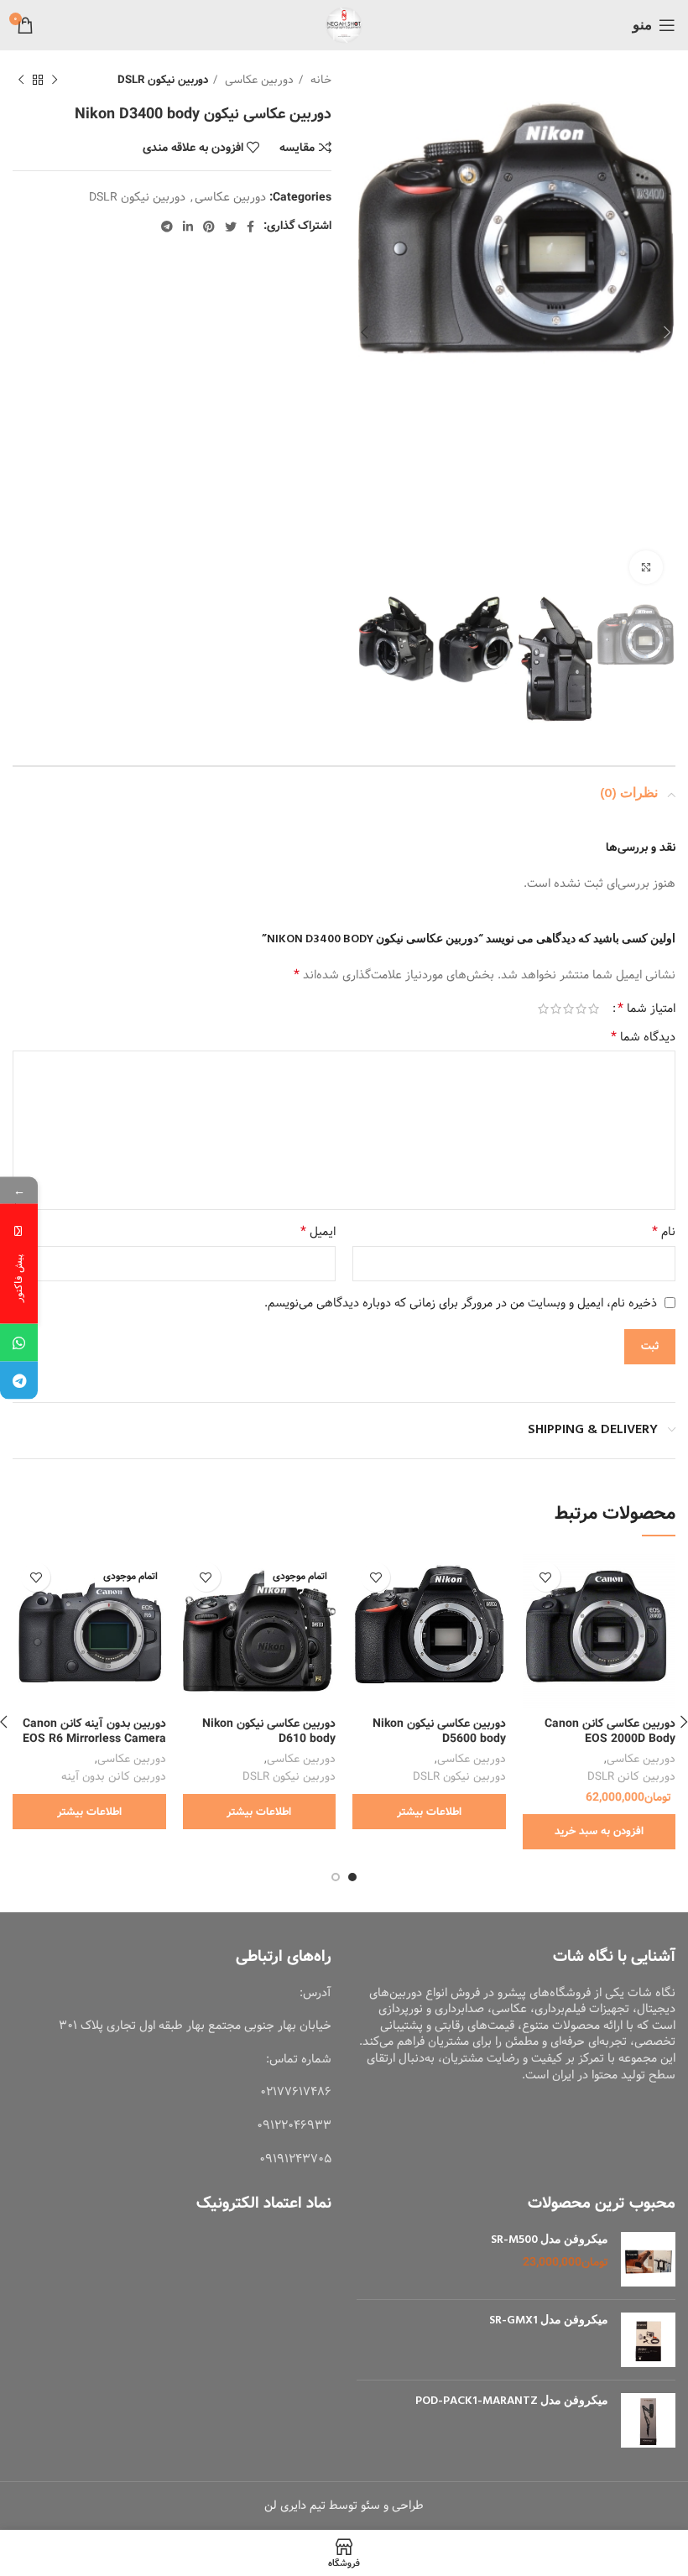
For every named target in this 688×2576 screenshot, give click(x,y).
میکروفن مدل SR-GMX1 (549, 2321)
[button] (599, 1832)
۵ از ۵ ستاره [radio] (543, 1009)
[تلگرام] (19, 1381)
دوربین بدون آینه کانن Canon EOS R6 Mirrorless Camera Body (94, 1739)
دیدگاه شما (643, 1037)
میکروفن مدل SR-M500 (550, 2240)
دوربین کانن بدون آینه (114, 1777)
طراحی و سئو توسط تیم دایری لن (344, 2506)
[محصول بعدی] (21, 81)
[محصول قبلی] (55, 81)
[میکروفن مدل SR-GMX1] (648, 2340)
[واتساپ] (19, 1343)
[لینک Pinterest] (209, 227)
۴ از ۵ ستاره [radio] (556, 1009)
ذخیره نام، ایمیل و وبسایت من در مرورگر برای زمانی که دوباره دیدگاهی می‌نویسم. (461, 1303)
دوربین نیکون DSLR (163, 80)
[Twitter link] (231, 227)
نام (664, 1232)
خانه (319, 80)
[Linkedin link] (188, 227)
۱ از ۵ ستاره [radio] (594, 1009)
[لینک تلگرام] (167, 227)
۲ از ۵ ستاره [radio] (581, 1009)
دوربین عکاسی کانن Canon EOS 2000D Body (610, 1731)
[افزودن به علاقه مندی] (546, 1577)
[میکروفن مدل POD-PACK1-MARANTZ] (648, 2420)
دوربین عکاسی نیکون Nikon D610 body (269, 1731)
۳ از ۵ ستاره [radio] (568, 1009)
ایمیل (318, 1232)
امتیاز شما (646, 1009)
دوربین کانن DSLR (631, 1777)
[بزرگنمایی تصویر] (646, 567)
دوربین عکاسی (258, 80)
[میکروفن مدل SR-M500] (648, 2259)
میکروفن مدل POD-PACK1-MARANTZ (512, 2401)
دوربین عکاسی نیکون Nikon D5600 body (439, 1731)
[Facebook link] (250, 227)
